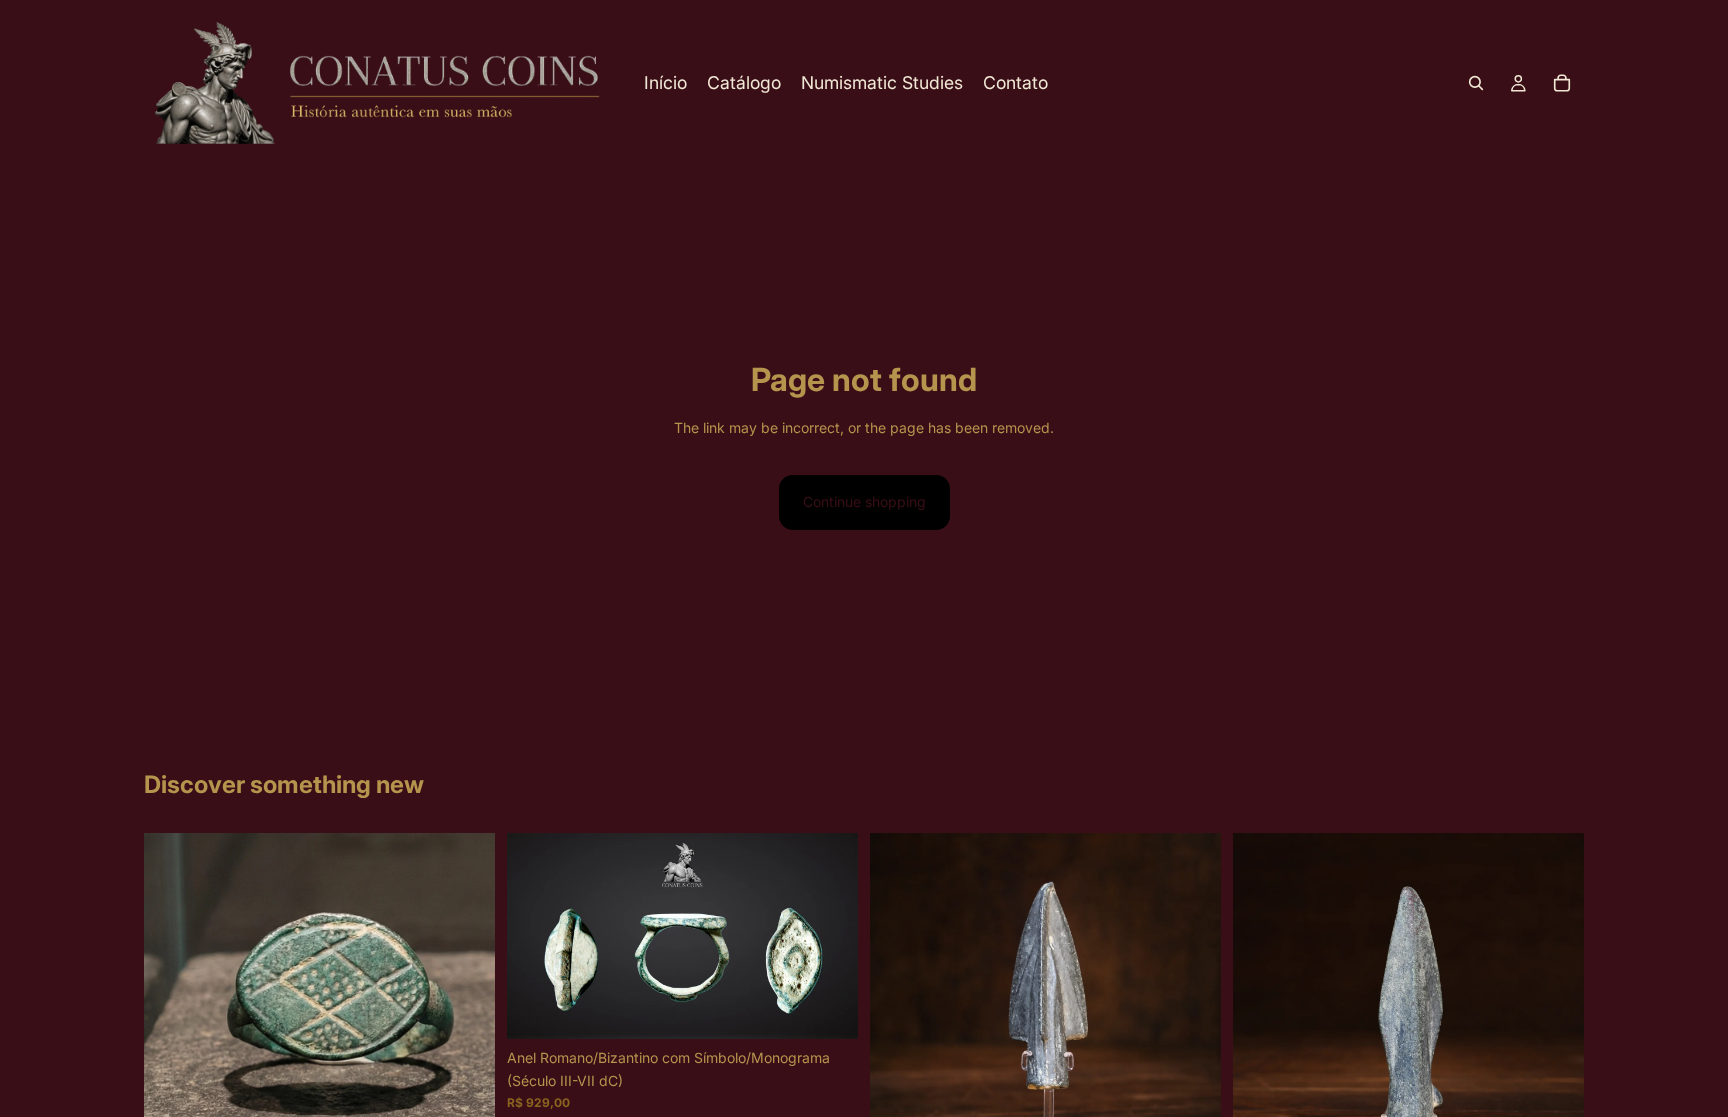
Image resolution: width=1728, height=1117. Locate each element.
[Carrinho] (1562, 83)
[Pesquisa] (1476, 83)
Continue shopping (864, 501)
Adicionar (844, 1007)
